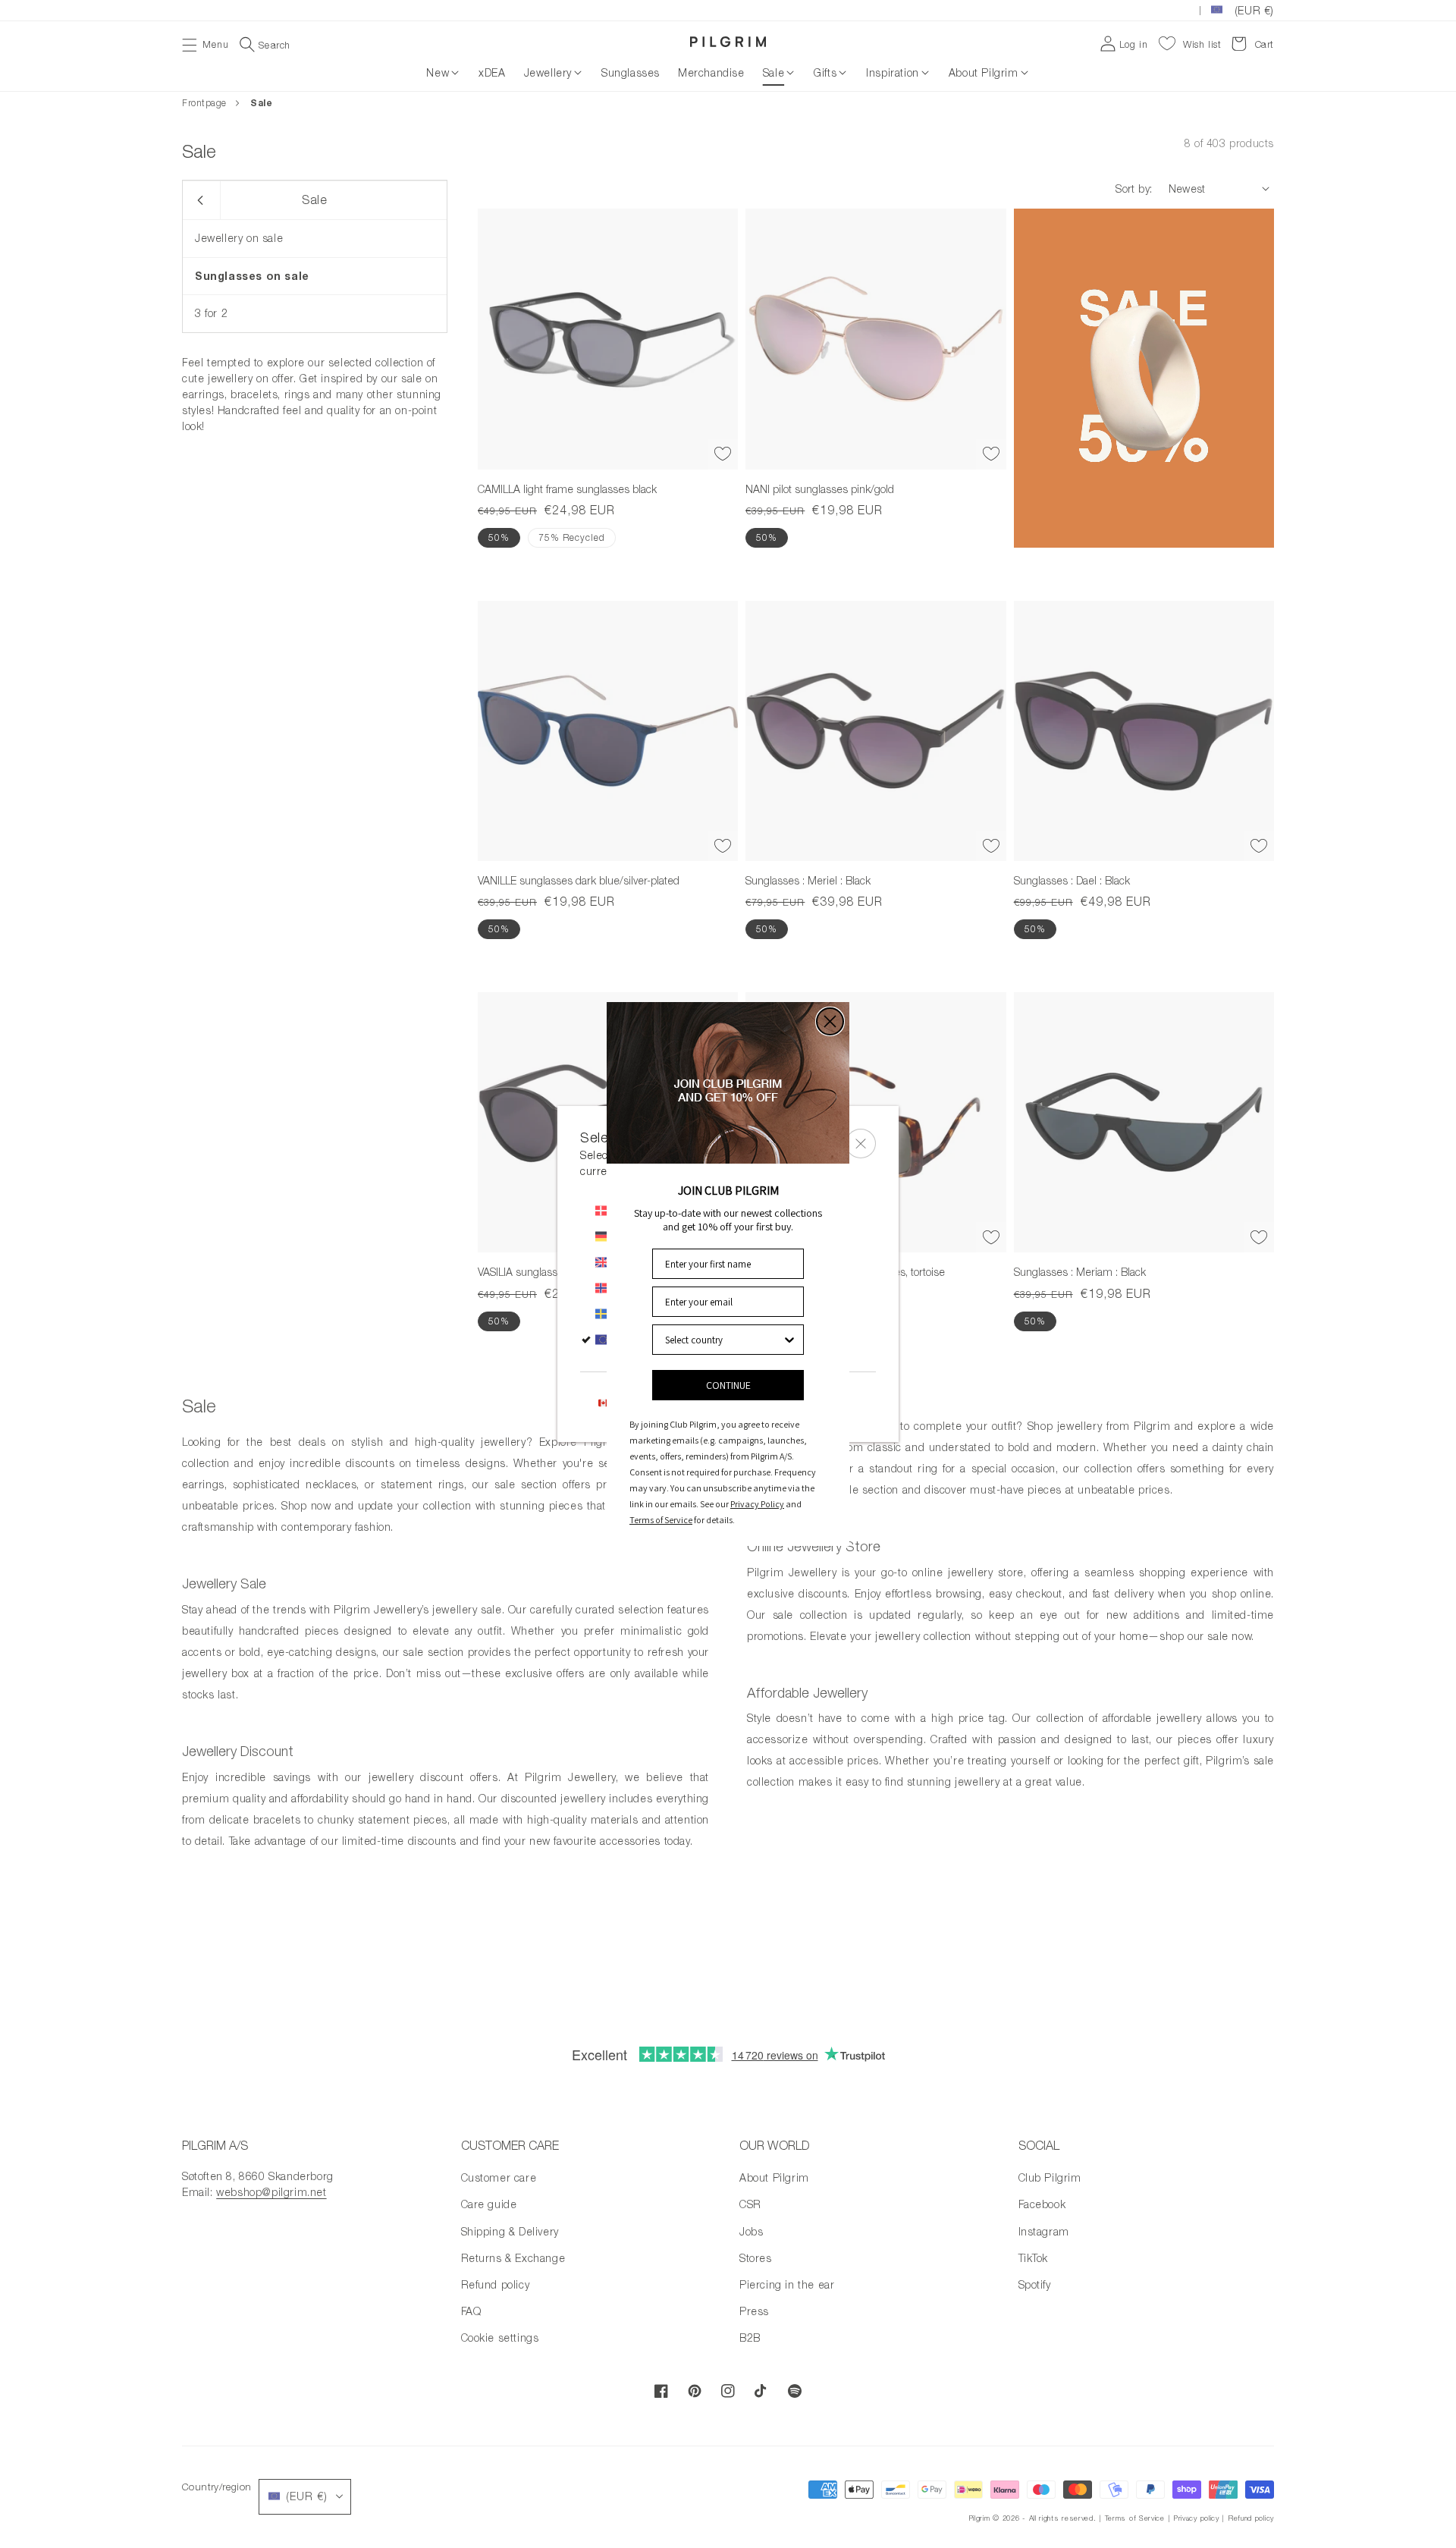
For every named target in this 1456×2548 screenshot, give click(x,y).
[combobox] (723, 1340)
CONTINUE (728, 1385)
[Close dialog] (830, 1021)
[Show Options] (789, 1340)
